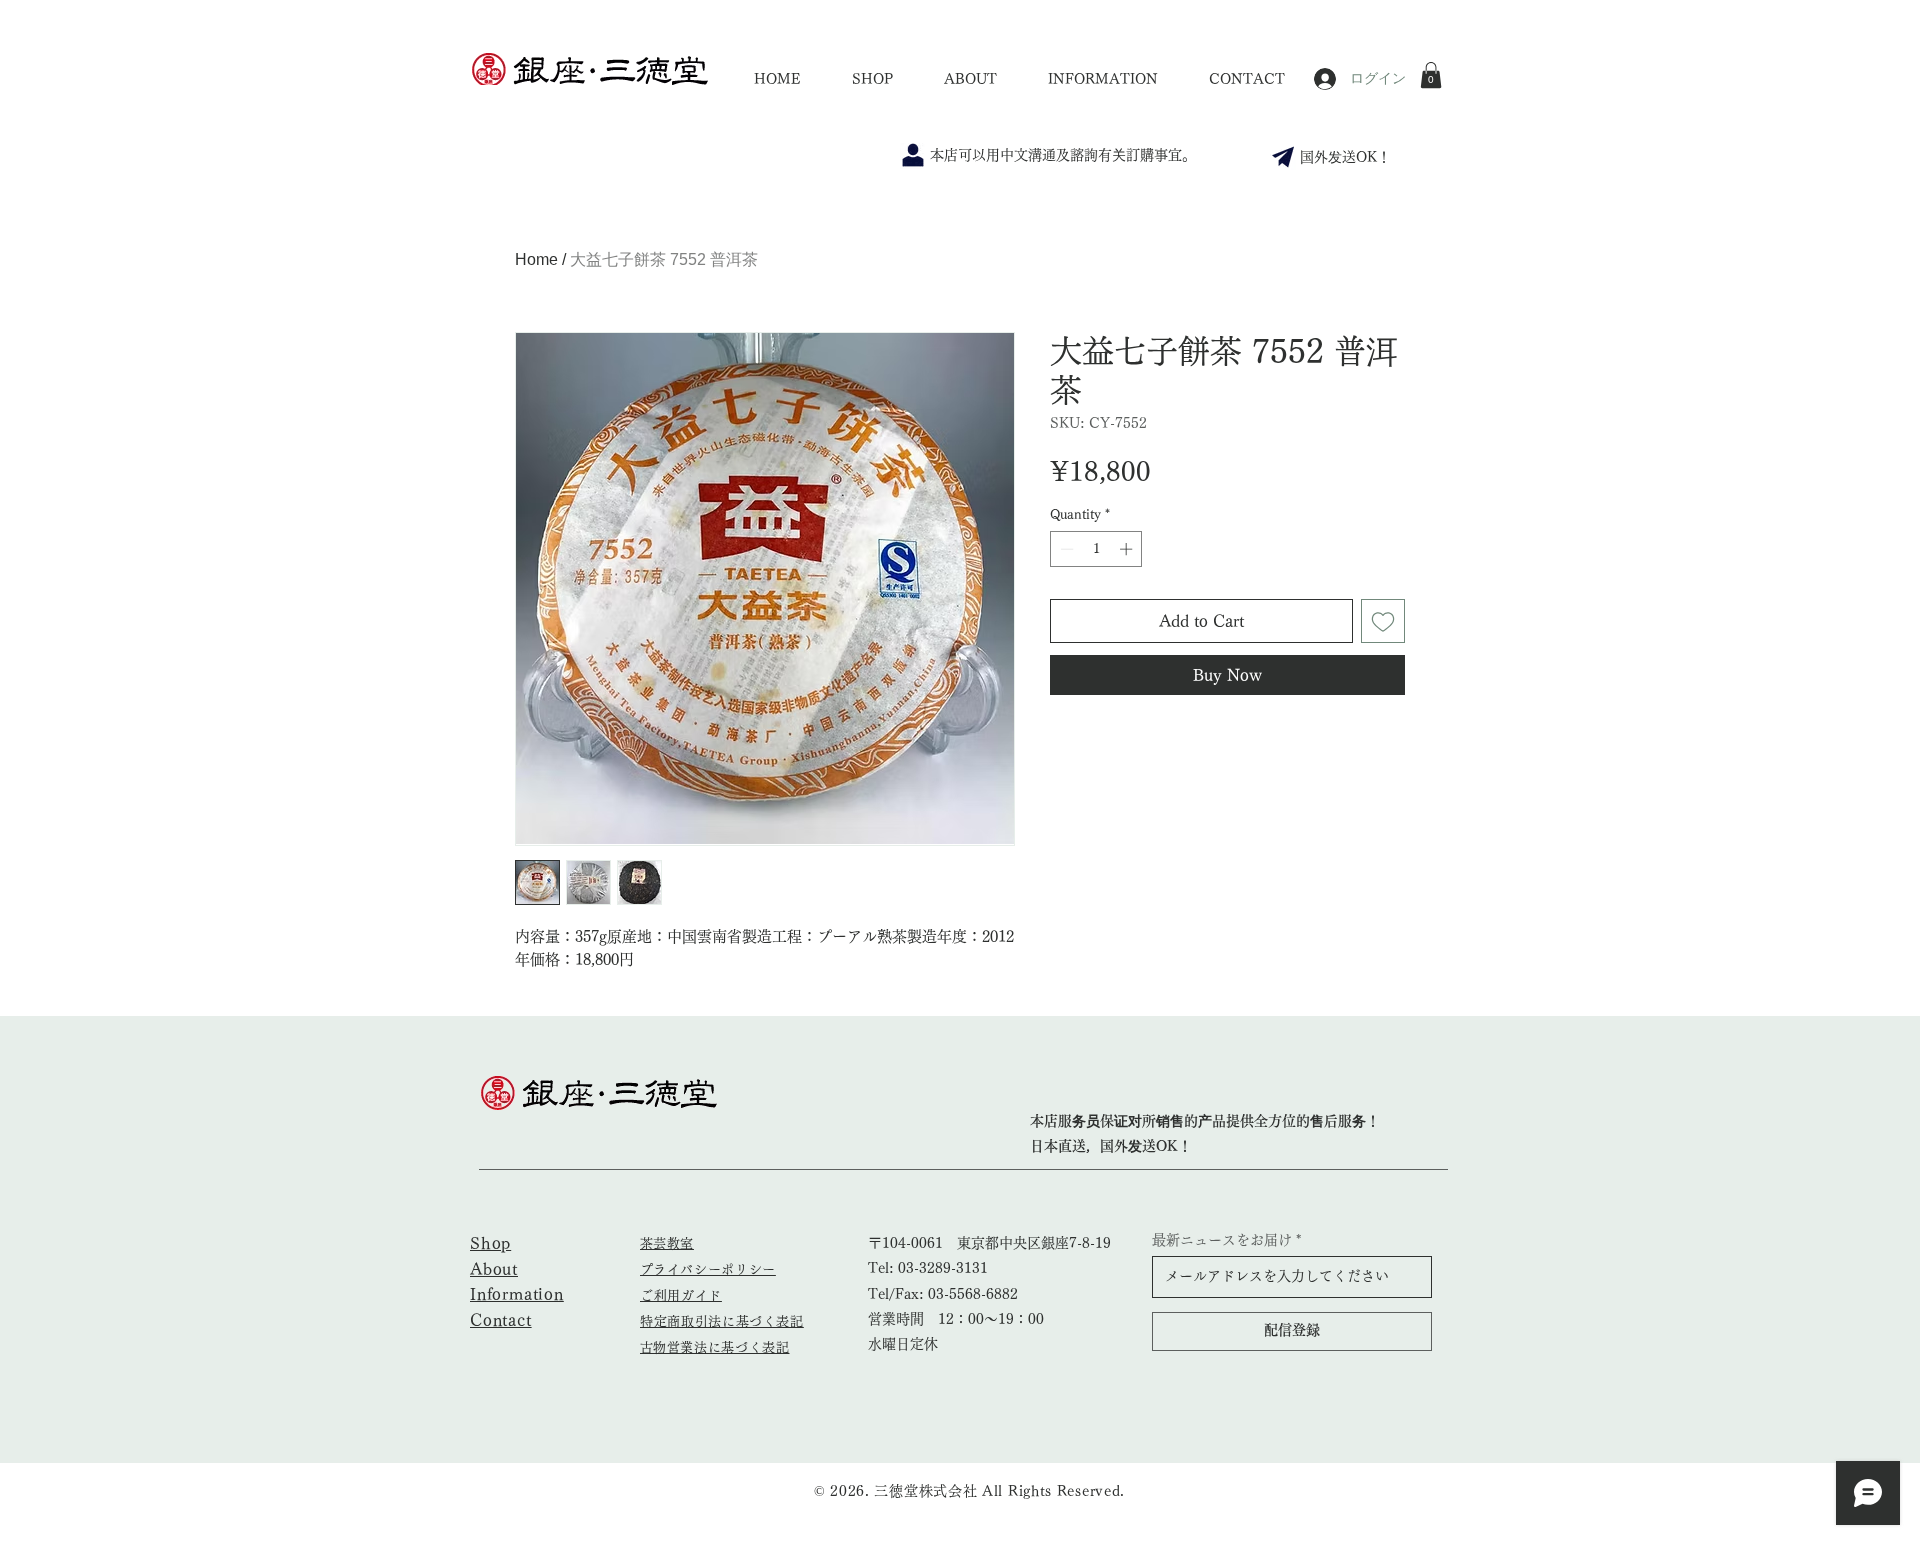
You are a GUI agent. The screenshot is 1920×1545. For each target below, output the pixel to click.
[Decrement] (1065, 549)
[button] (1431, 75)
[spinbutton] (1096, 549)
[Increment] (1128, 549)
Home (536, 259)
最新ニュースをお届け (1222, 1240)
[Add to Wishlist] (1383, 621)
